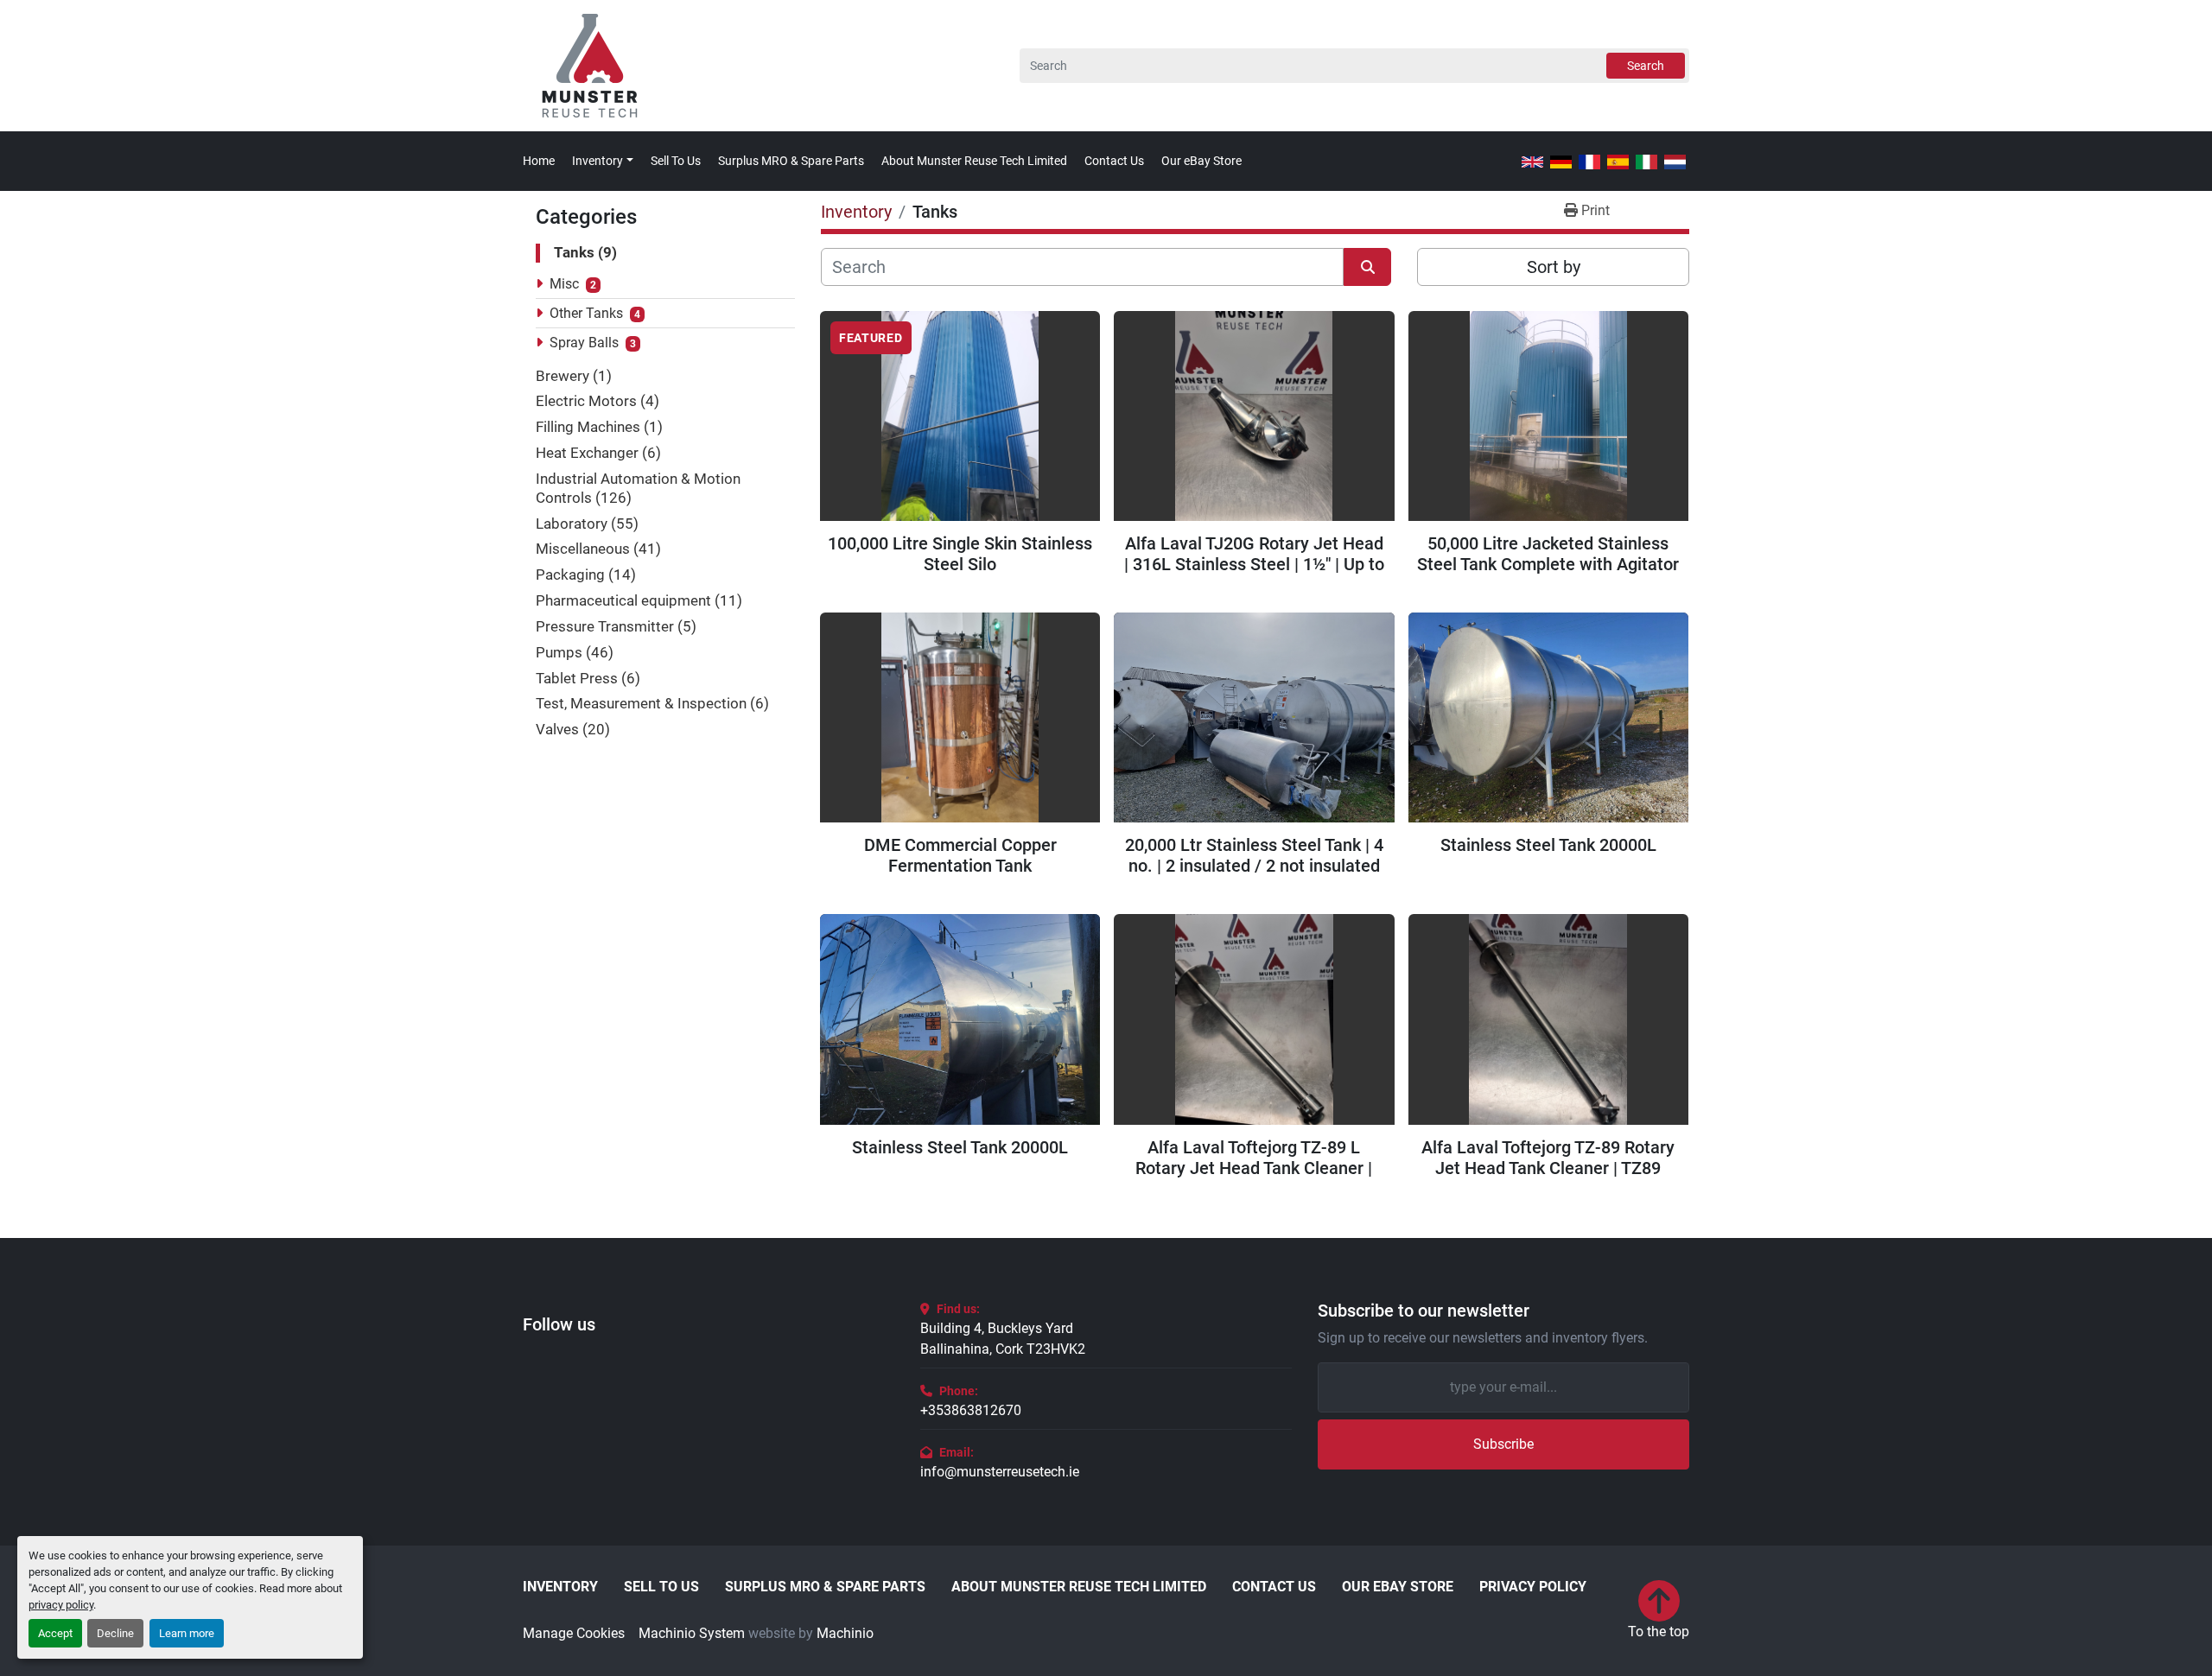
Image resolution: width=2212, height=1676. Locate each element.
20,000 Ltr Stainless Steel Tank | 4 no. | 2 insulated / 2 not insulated (1254, 855)
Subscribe (1503, 1444)
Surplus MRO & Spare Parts (791, 161)
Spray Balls (584, 343)
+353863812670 (971, 1410)
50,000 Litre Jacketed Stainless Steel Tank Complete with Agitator (1548, 554)
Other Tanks (586, 313)
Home (539, 161)
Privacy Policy (1533, 1587)
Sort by (1554, 267)
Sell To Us (676, 161)
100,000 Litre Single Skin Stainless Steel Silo (960, 554)
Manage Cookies (574, 1633)
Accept (55, 1633)
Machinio (845, 1633)
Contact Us (1114, 161)
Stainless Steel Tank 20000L (1548, 845)
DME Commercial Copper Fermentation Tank (960, 855)
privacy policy (61, 1605)
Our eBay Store (1201, 161)
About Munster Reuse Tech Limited (974, 161)
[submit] (1367, 267)
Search (1646, 66)
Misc (564, 284)
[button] (603, 161)
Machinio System (692, 1633)
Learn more (187, 1633)
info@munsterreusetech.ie (1000, 1472)
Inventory (597, 161)
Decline (115, 1633)
